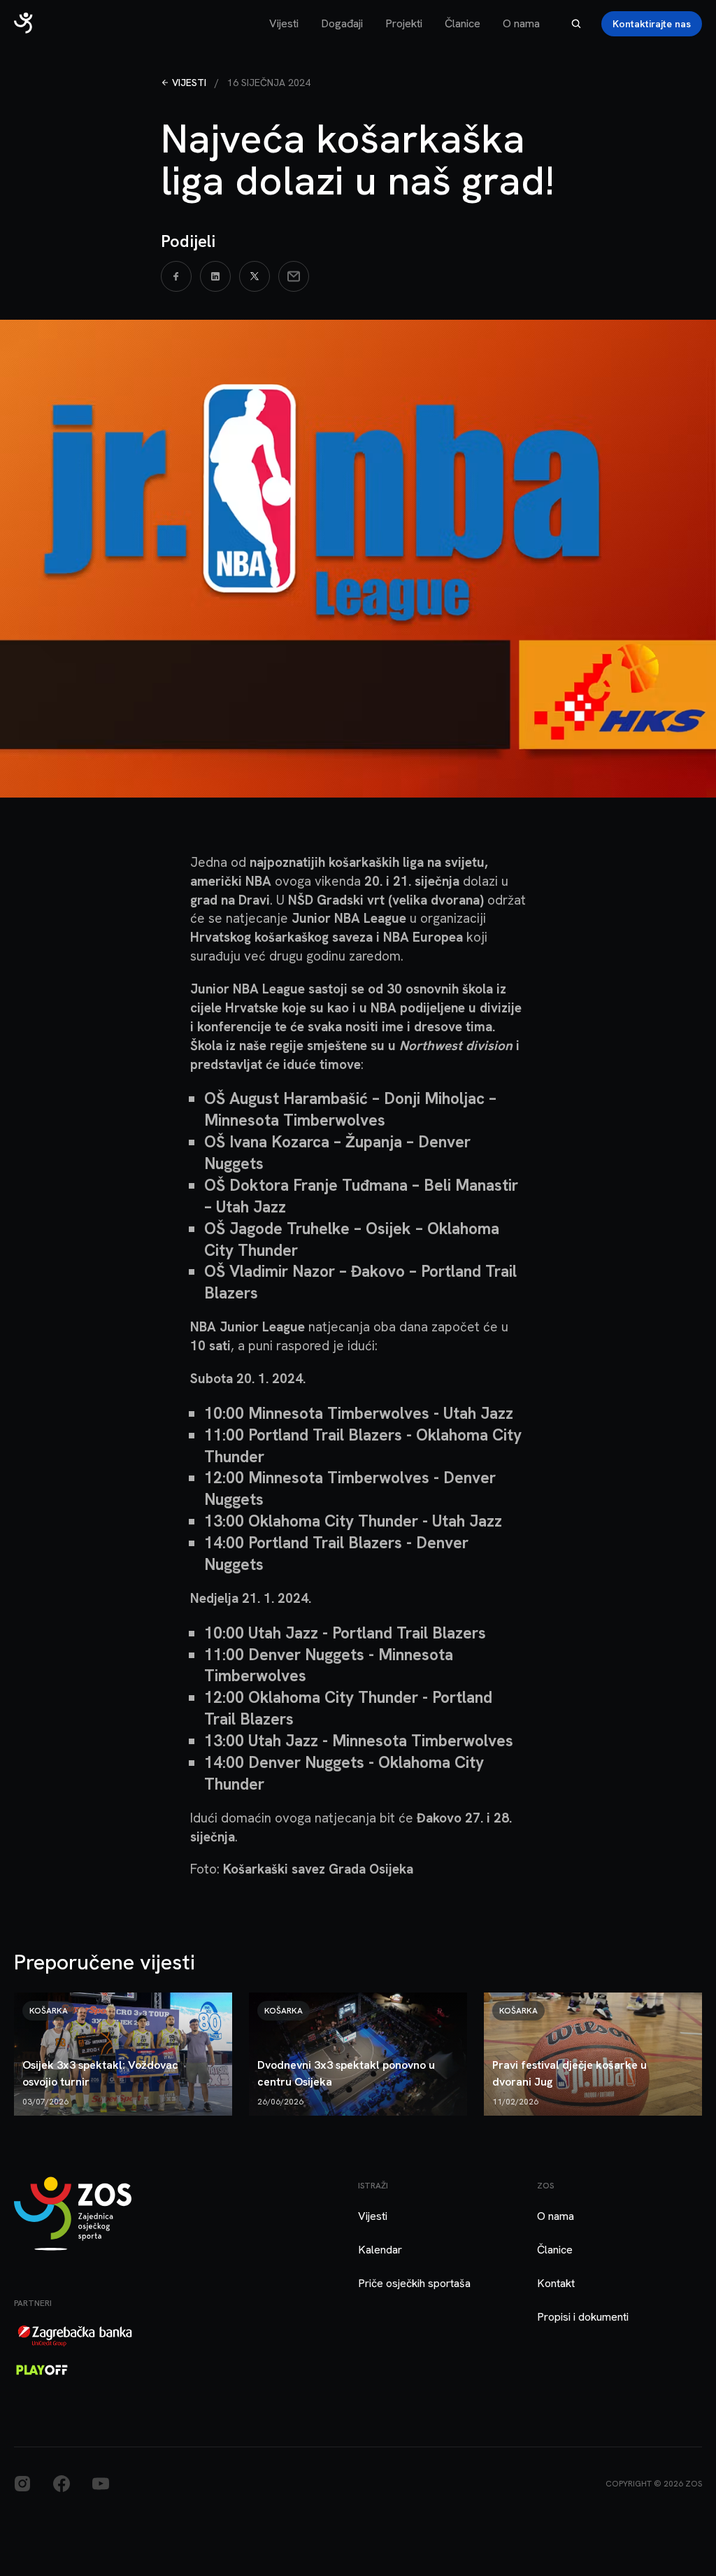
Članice (463, 23)
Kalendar (380, 2250)
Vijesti (284, 23)
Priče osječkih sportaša (414, 2283)
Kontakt (556, 2283)
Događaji (342, 23)
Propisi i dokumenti (583, 2317)
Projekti (404, 23)
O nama (521, 23)
